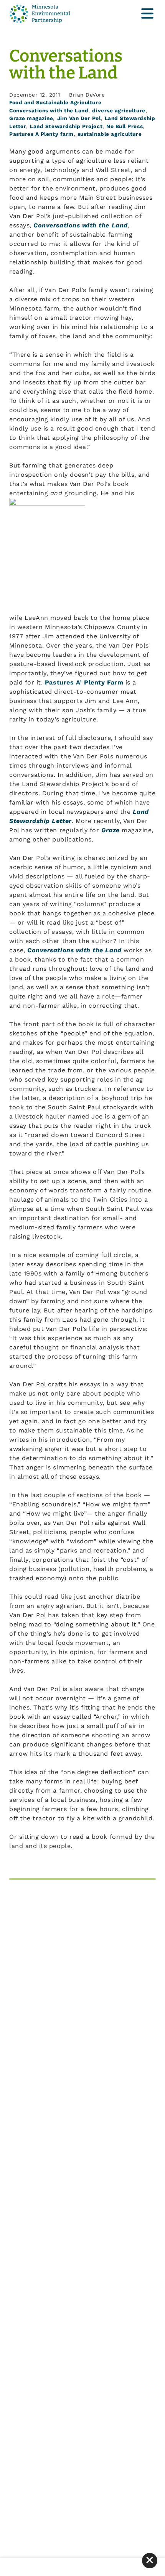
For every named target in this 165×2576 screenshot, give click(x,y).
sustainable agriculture (110, 134)
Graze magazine (31, 118)
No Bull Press (125, 126)
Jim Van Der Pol (79, 118)
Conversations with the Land (49, 110)
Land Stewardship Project (66, 126)
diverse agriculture (119, 110)
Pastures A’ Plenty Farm (84, 682)
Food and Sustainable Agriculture (55, 102)
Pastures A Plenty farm (41, 134)
